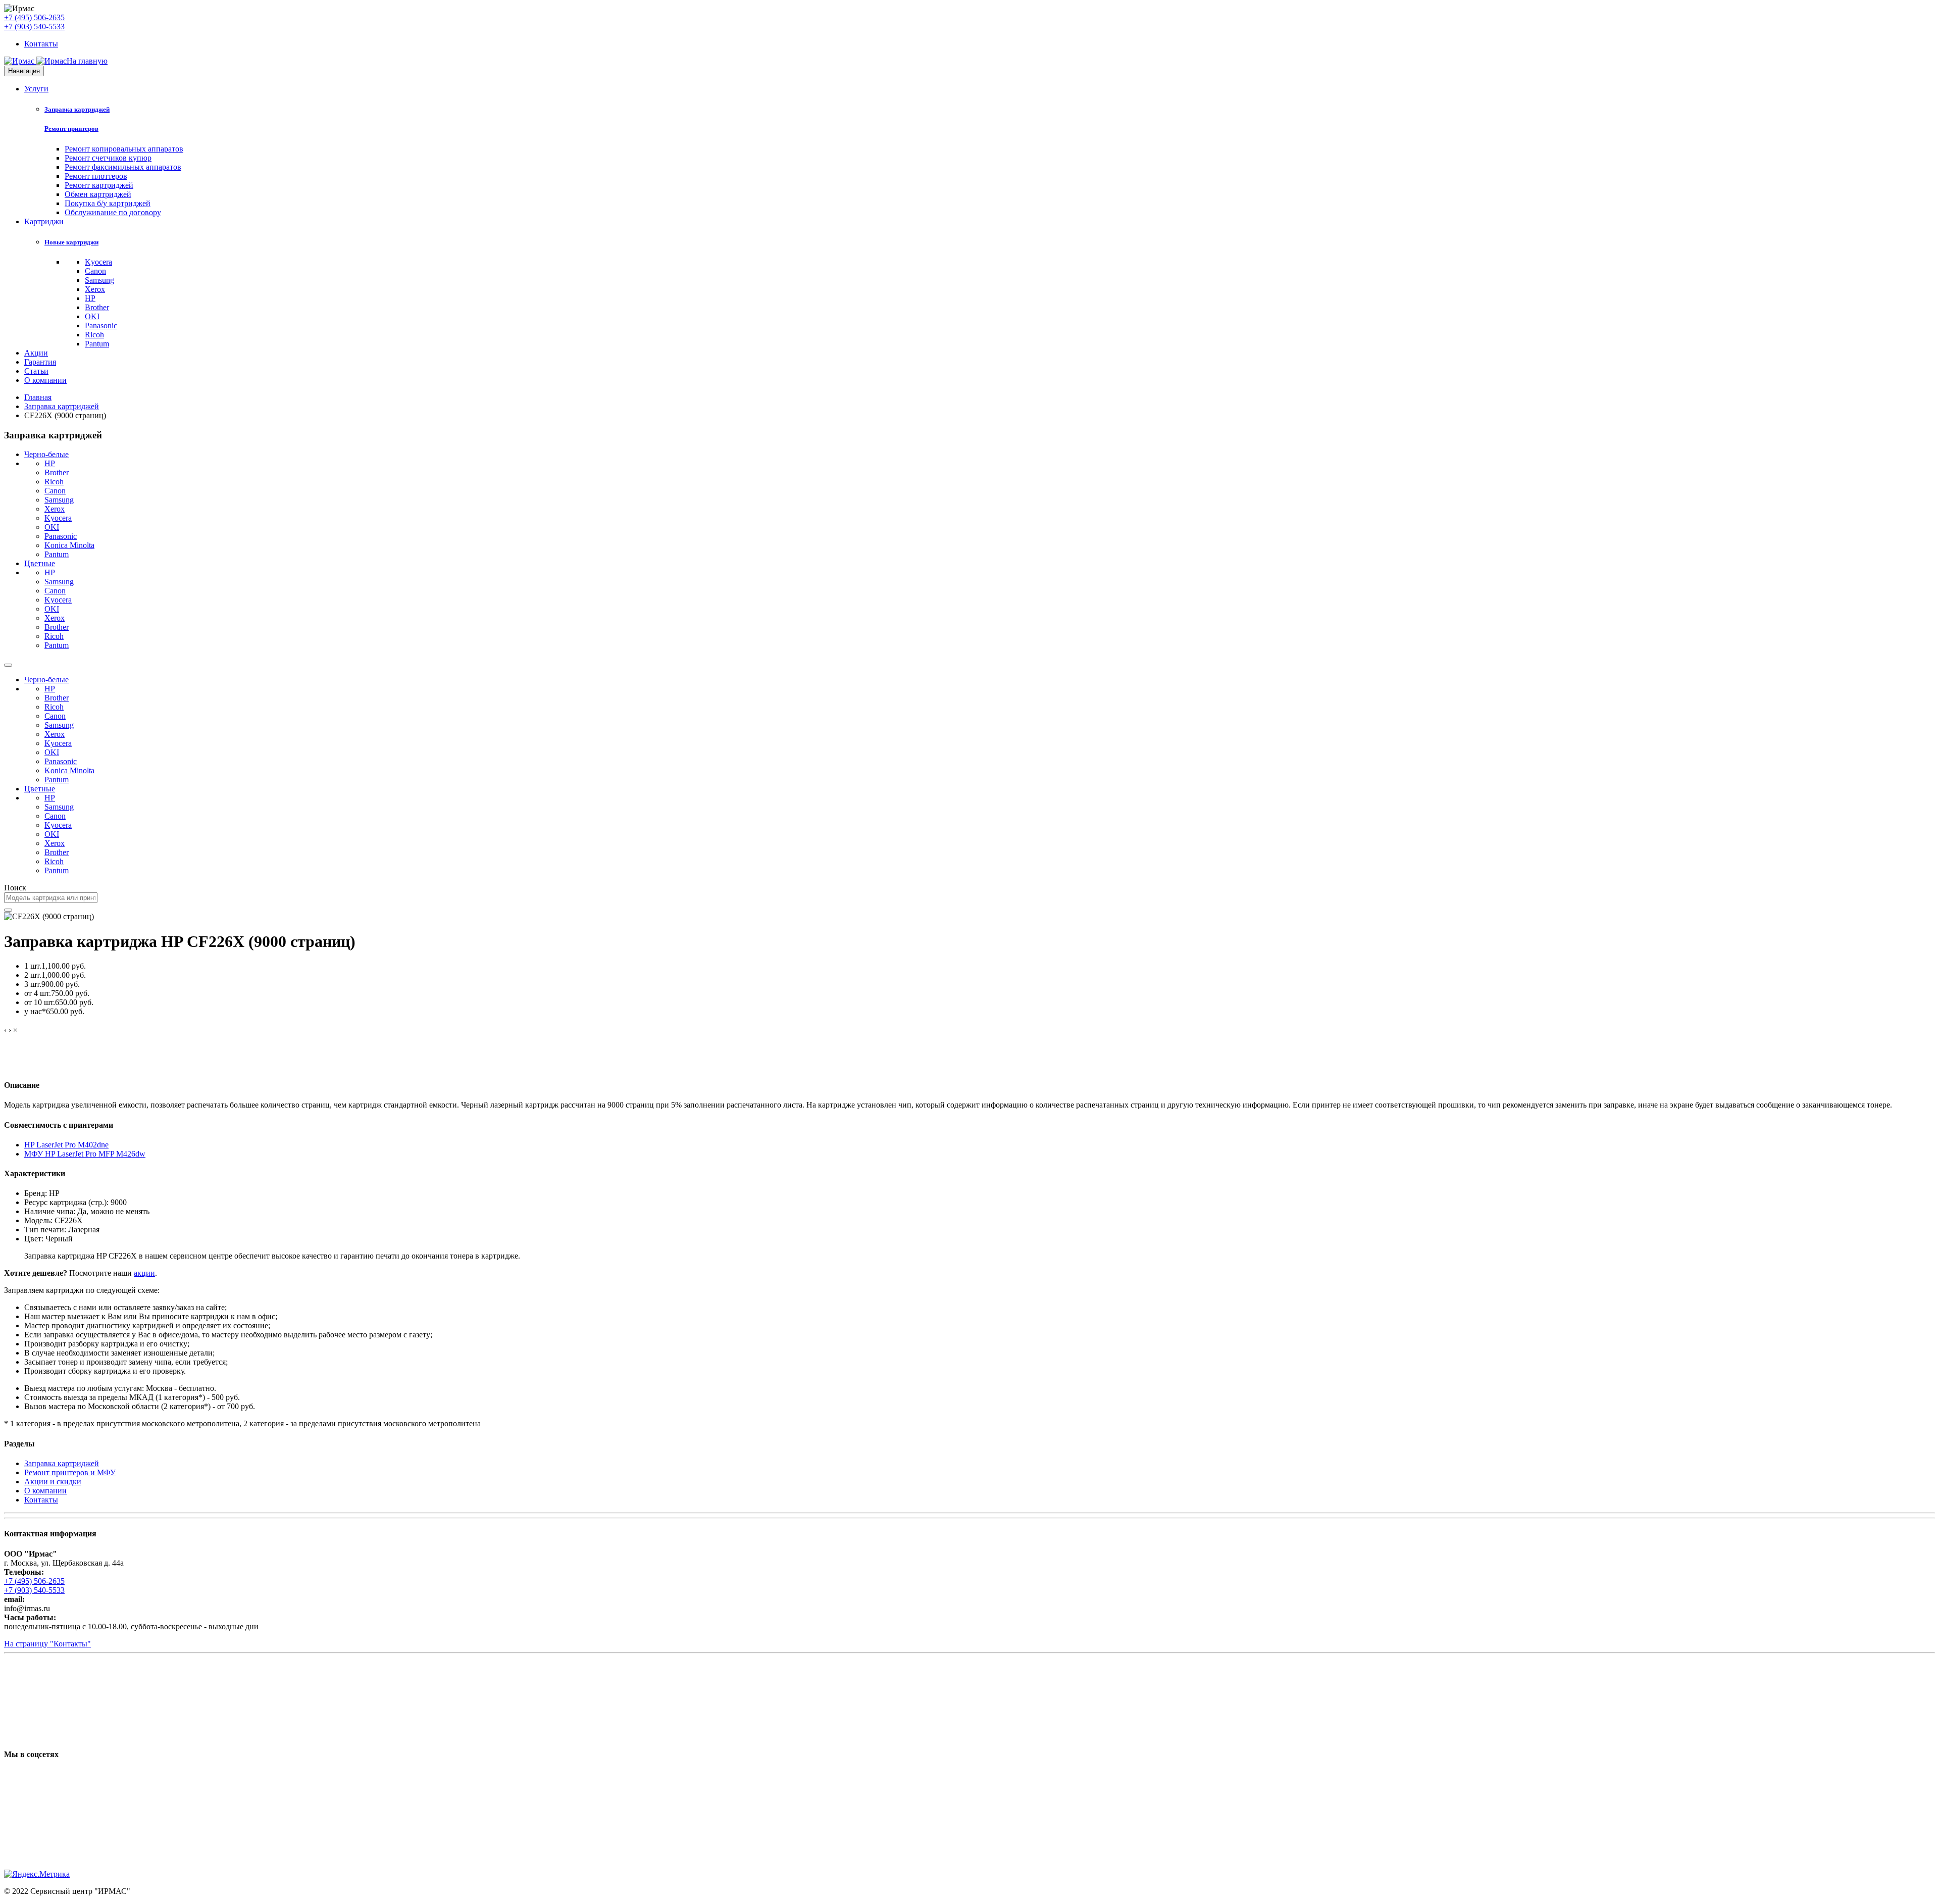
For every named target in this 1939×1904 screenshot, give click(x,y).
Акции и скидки (53, 1482)
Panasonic (101, 325)
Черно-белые (46, 454)
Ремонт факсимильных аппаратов (123, 167)
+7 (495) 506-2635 (34, 17)
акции (144, 1273)
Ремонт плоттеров (96, 176)
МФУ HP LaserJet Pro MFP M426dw (85, 1154)
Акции (36, 353)
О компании (45, 380)
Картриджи (44, 221)
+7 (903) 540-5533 (34, 27)
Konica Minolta (69, 545)
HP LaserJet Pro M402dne (66, 1145)
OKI (92, 316)
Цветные (40, 563)
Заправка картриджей (77, 109)
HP (90, 298)
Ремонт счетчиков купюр (108, 158)
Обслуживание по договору (113, 212)
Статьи (36, 371)
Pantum (97, 344)
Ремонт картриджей (99, 185)
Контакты (41, 44)
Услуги (36, 89)
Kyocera (98, 262)
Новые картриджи (71, 242)
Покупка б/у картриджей (108, 203)
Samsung (99, 280)
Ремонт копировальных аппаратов (124, 149)
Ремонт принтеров (71, 129)
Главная (38, 397)
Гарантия (40, 362)
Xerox (95, 289)
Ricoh (94, 335)
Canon (95, 271)
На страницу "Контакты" (47, 1644)
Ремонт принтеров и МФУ (70, 1472)
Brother (97, 307)
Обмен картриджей (98, 194)
